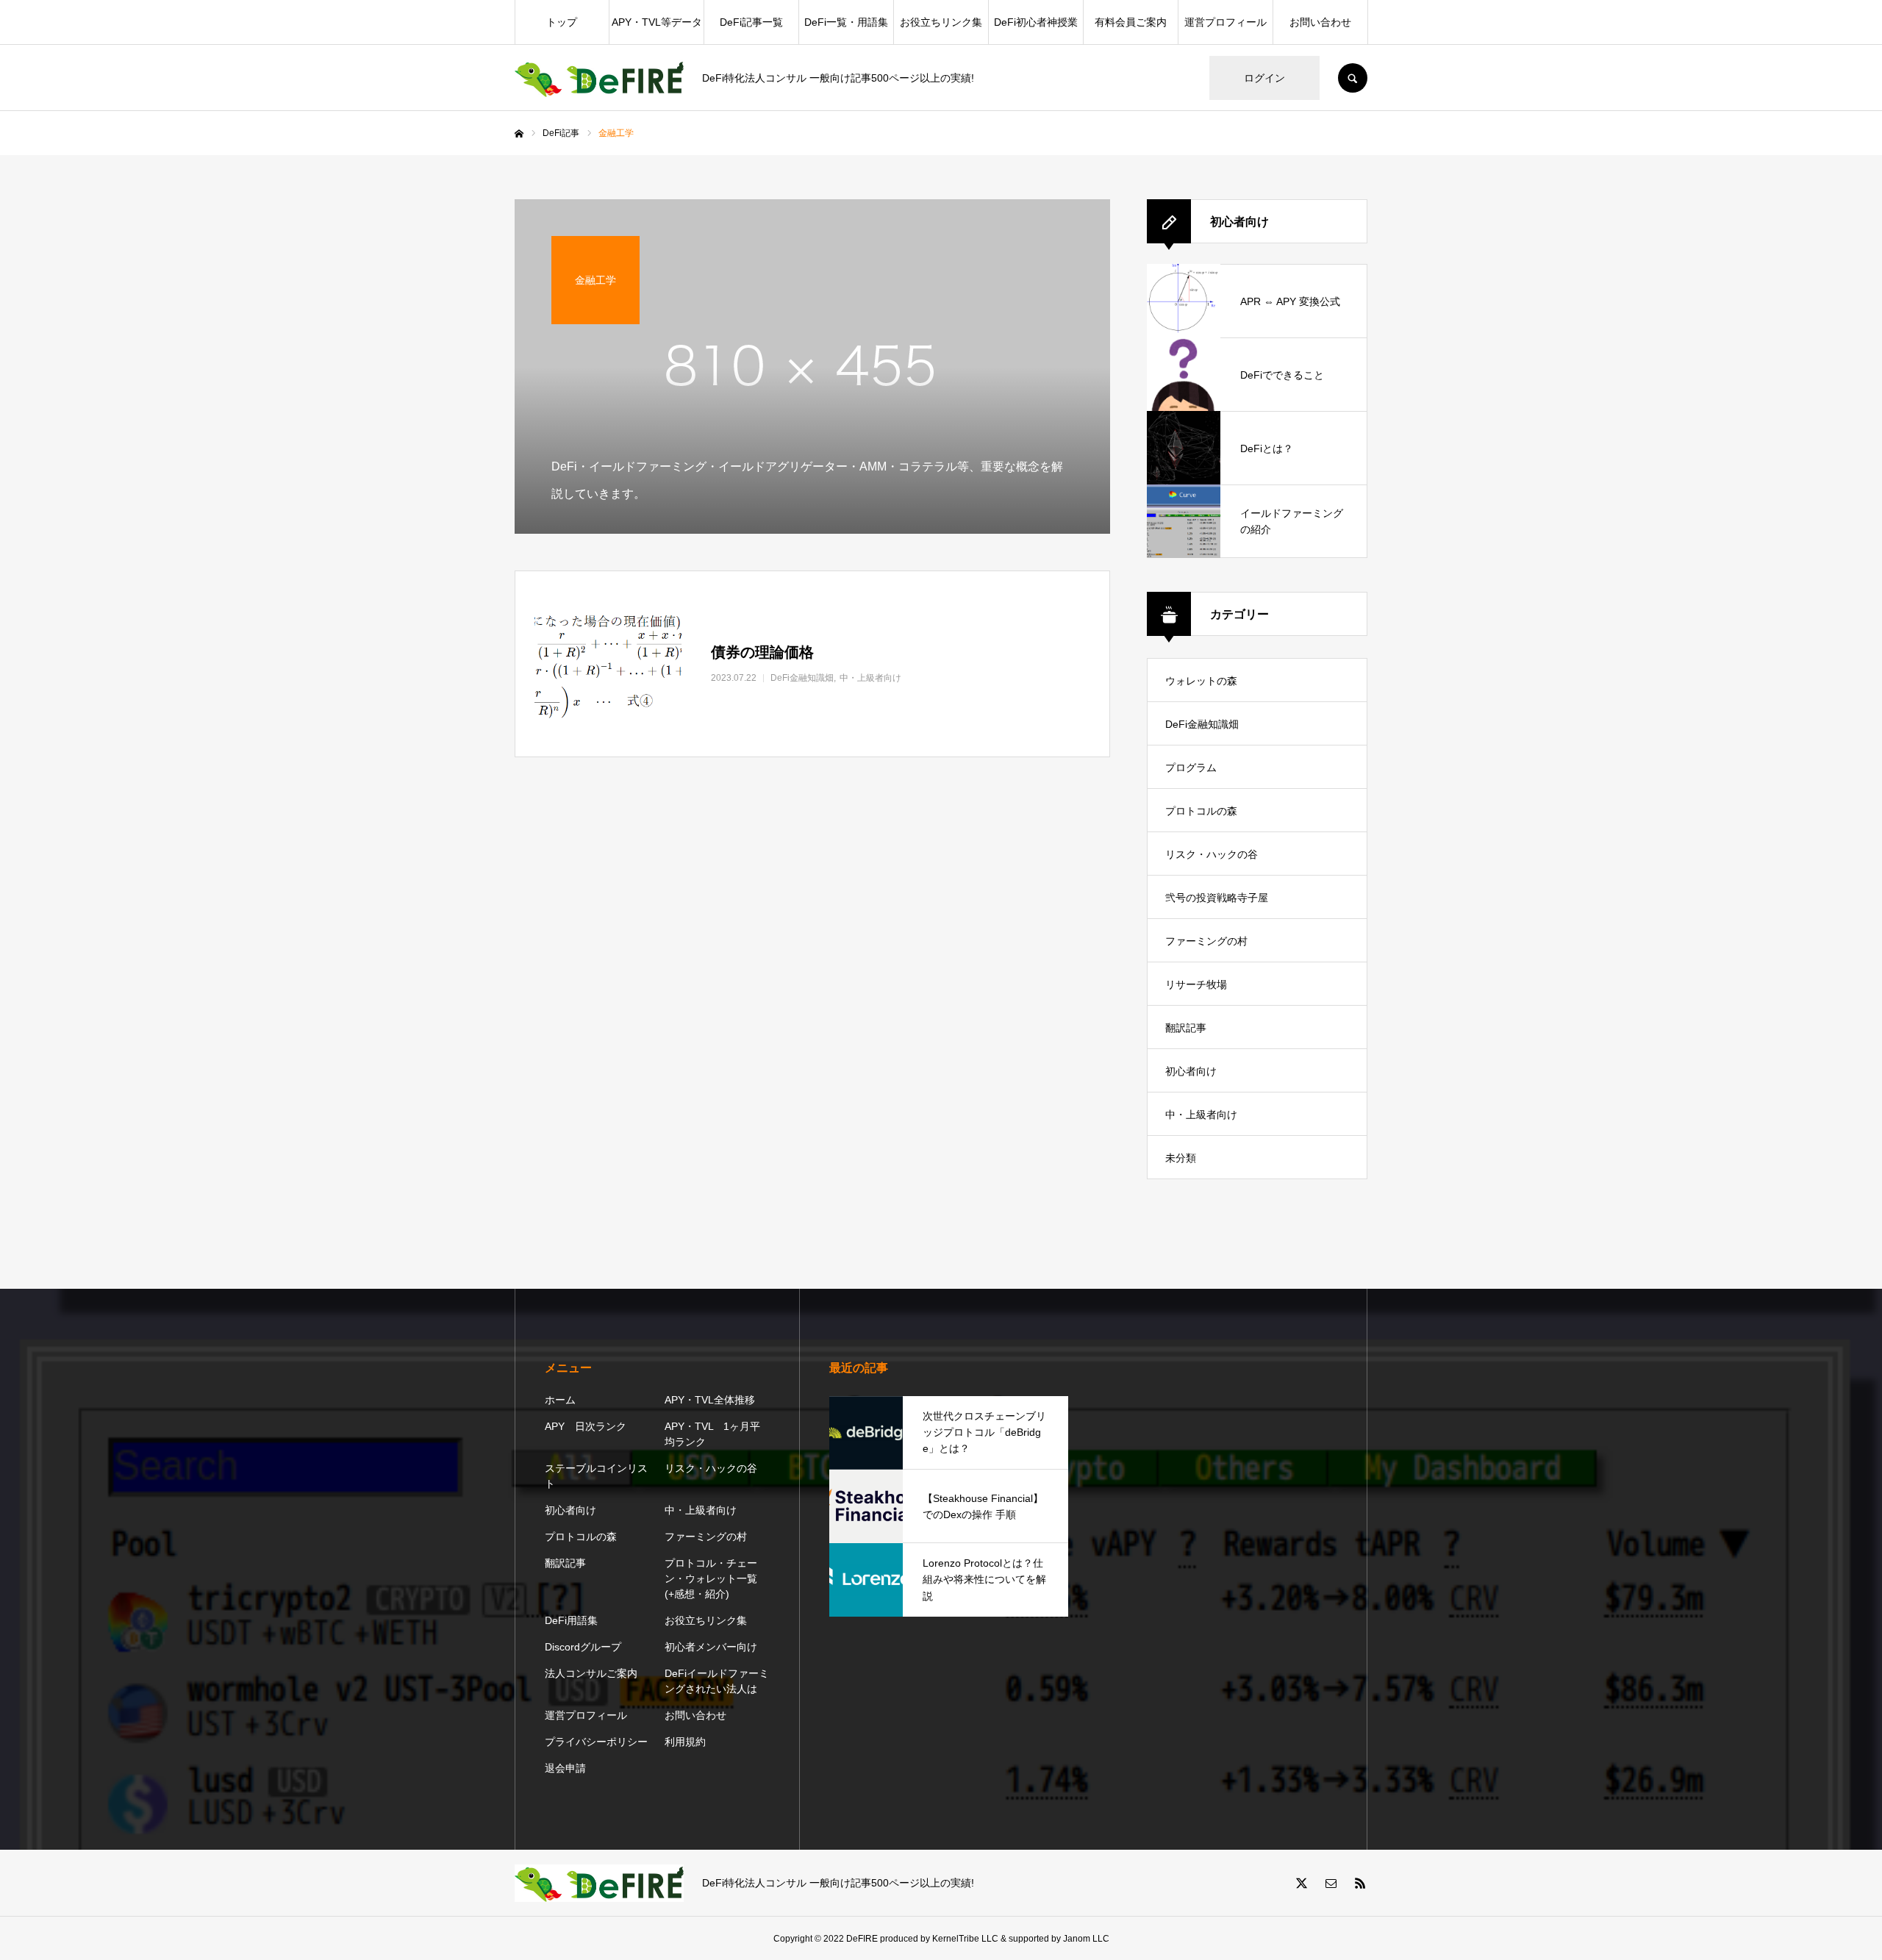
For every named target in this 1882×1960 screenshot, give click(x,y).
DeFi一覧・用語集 (846, 22)
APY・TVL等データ (657, 22)
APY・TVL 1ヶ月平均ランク (712, 1434)
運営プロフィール (1226, 22)
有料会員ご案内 (1131, 22)
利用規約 (685, 1742)
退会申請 (565, 1768)
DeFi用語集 (571, 1620)
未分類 (1181, 1158)
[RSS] (1360, 1883)
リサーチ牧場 (1196, 984)
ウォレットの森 (1201, 681)
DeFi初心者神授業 (1036, 22)
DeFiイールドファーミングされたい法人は (717, 1681)
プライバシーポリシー (596, 1742)
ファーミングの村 (1206, 941)
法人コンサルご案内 (591, 1673)
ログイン (1264, 78)
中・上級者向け (1201, 1115)
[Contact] (1331, 1883)
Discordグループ (583, 1647)
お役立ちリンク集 (941, 22)
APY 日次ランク (586, 1426)
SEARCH (1353, 78)
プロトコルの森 (1201, 811)
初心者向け (1191, 1071)
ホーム (560, 1400)
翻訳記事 (1186, 1028)
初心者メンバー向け (711, 1647)
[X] (1301, 1883)
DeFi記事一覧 (751, 22)
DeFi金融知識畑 (1202, 724)
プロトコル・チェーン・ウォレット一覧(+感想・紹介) (711, 1578)
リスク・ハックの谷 (1212, 854)
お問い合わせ (1320, 22)
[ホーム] (519, 134)
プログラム (1191, 768)
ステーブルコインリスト (596, 1476)
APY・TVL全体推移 (710, 1400)
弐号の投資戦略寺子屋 (1217, 898)
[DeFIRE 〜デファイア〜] (599, 78)
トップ (562, 22)
